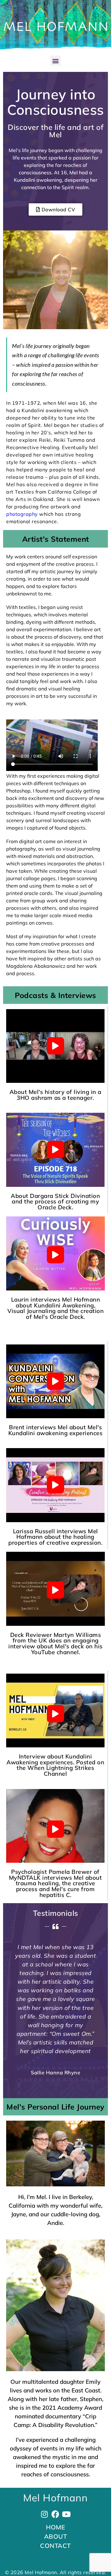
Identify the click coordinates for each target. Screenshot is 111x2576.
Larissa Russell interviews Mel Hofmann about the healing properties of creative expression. (55, 1537)
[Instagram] (45, 2514)
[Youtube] (66, 2514)
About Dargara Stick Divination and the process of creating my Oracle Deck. (55, 1201)
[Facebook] (56, 2514)
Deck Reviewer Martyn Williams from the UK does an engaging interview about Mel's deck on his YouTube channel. (55, 1643)
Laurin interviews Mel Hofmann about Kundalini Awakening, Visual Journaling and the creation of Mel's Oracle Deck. (55, 1308)
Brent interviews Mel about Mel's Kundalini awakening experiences (55, 1430)
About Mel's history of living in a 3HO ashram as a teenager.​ (55, 1095)
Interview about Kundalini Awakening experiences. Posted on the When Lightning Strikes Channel (55, 1765)
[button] (55, 61)
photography (23, 514)
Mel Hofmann (55, 2498)
